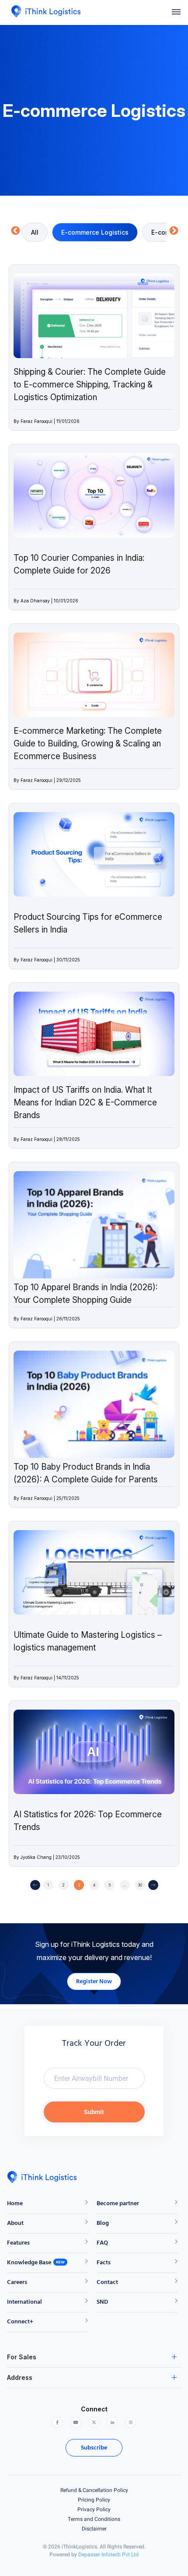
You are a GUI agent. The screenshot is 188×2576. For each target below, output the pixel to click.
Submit (94, 2112)
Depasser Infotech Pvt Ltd (108, 2555)
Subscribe (94, 2448)
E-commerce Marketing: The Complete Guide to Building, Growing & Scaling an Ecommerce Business (88, 744)
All (35, 232)
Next (173, 231)
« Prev (35, 1885)
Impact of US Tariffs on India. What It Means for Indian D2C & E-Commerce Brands (85, 1103)
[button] (176, 12)
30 (140, 1885)
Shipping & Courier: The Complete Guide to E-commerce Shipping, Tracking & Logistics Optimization (90, 385)
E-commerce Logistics (95, 232)
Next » (153, 1885)
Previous (15, 231)
